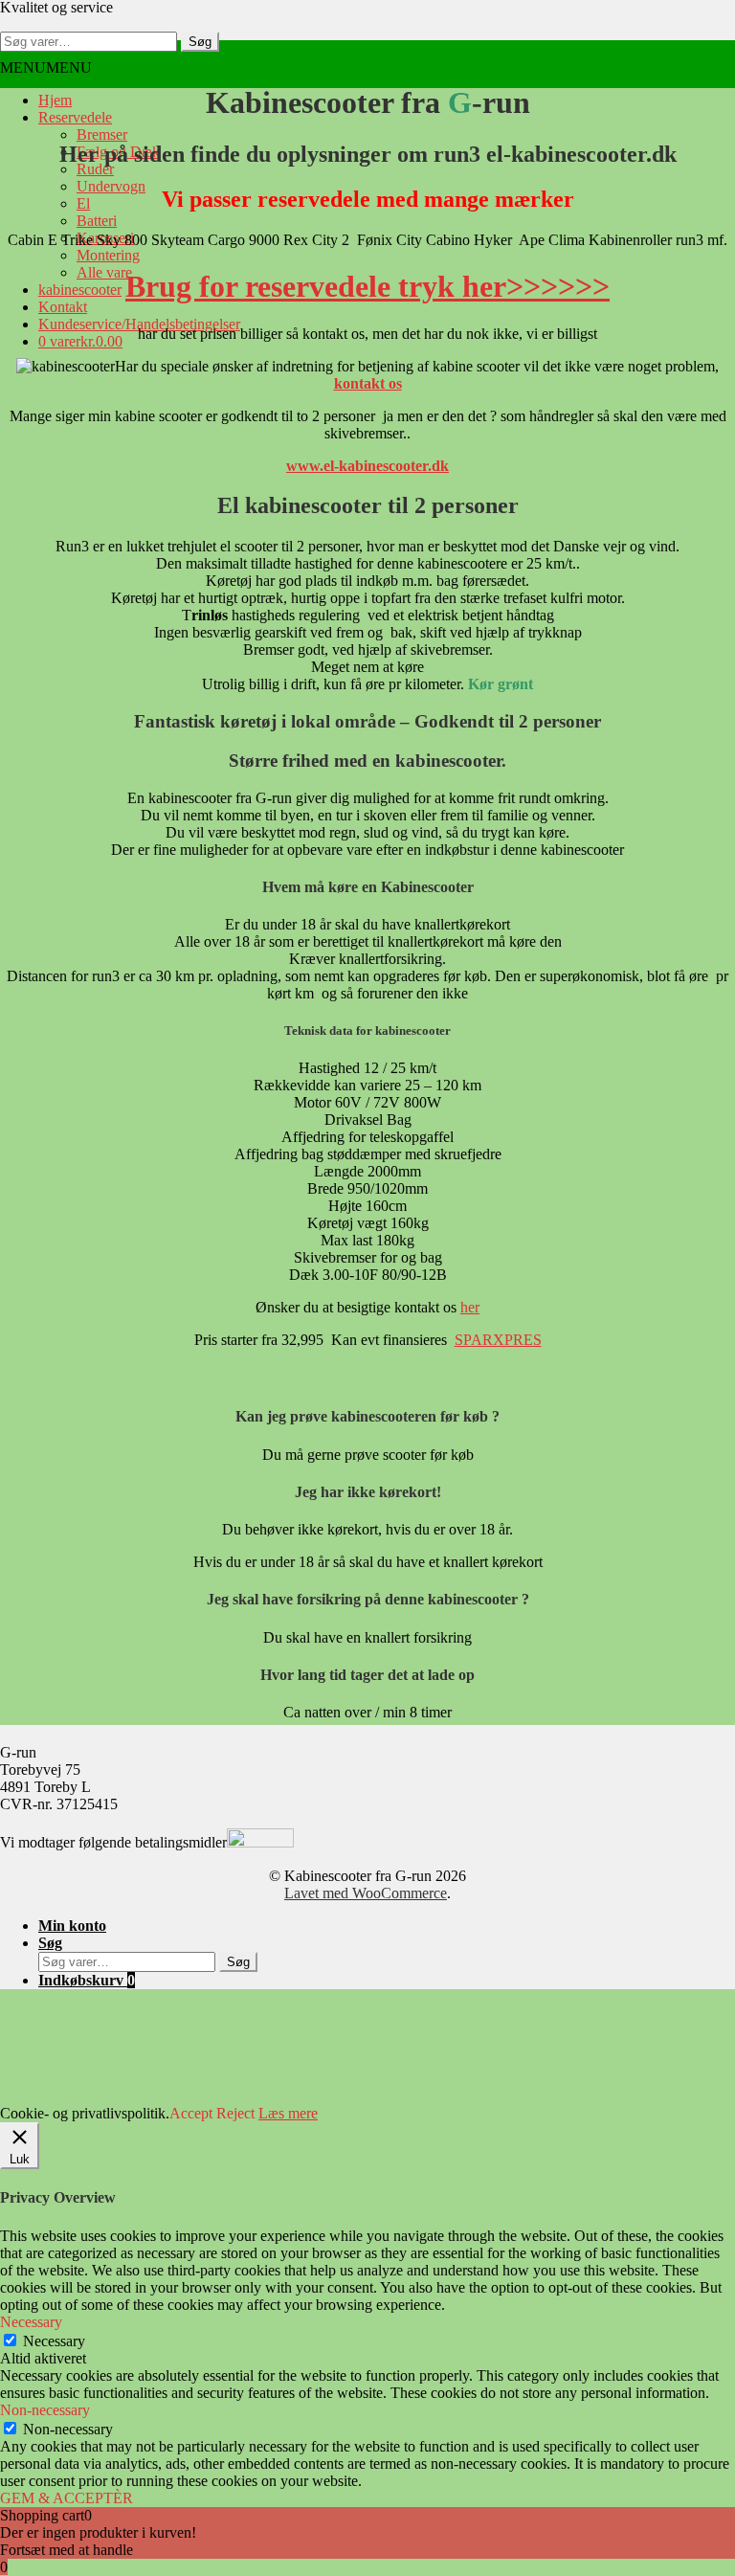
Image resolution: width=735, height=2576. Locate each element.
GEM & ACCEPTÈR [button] (67, 2498)
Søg (200, 42)
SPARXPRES (498, 1340)
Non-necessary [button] (45, 2410)
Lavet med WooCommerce (366, 1893)
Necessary (54, 2341)
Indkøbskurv (87, 1980)
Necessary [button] (31, 2322)
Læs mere (288, 2113)
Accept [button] (191, 2113)
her (470, 1307)
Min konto (72, 1926)
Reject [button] (235, 2113)
